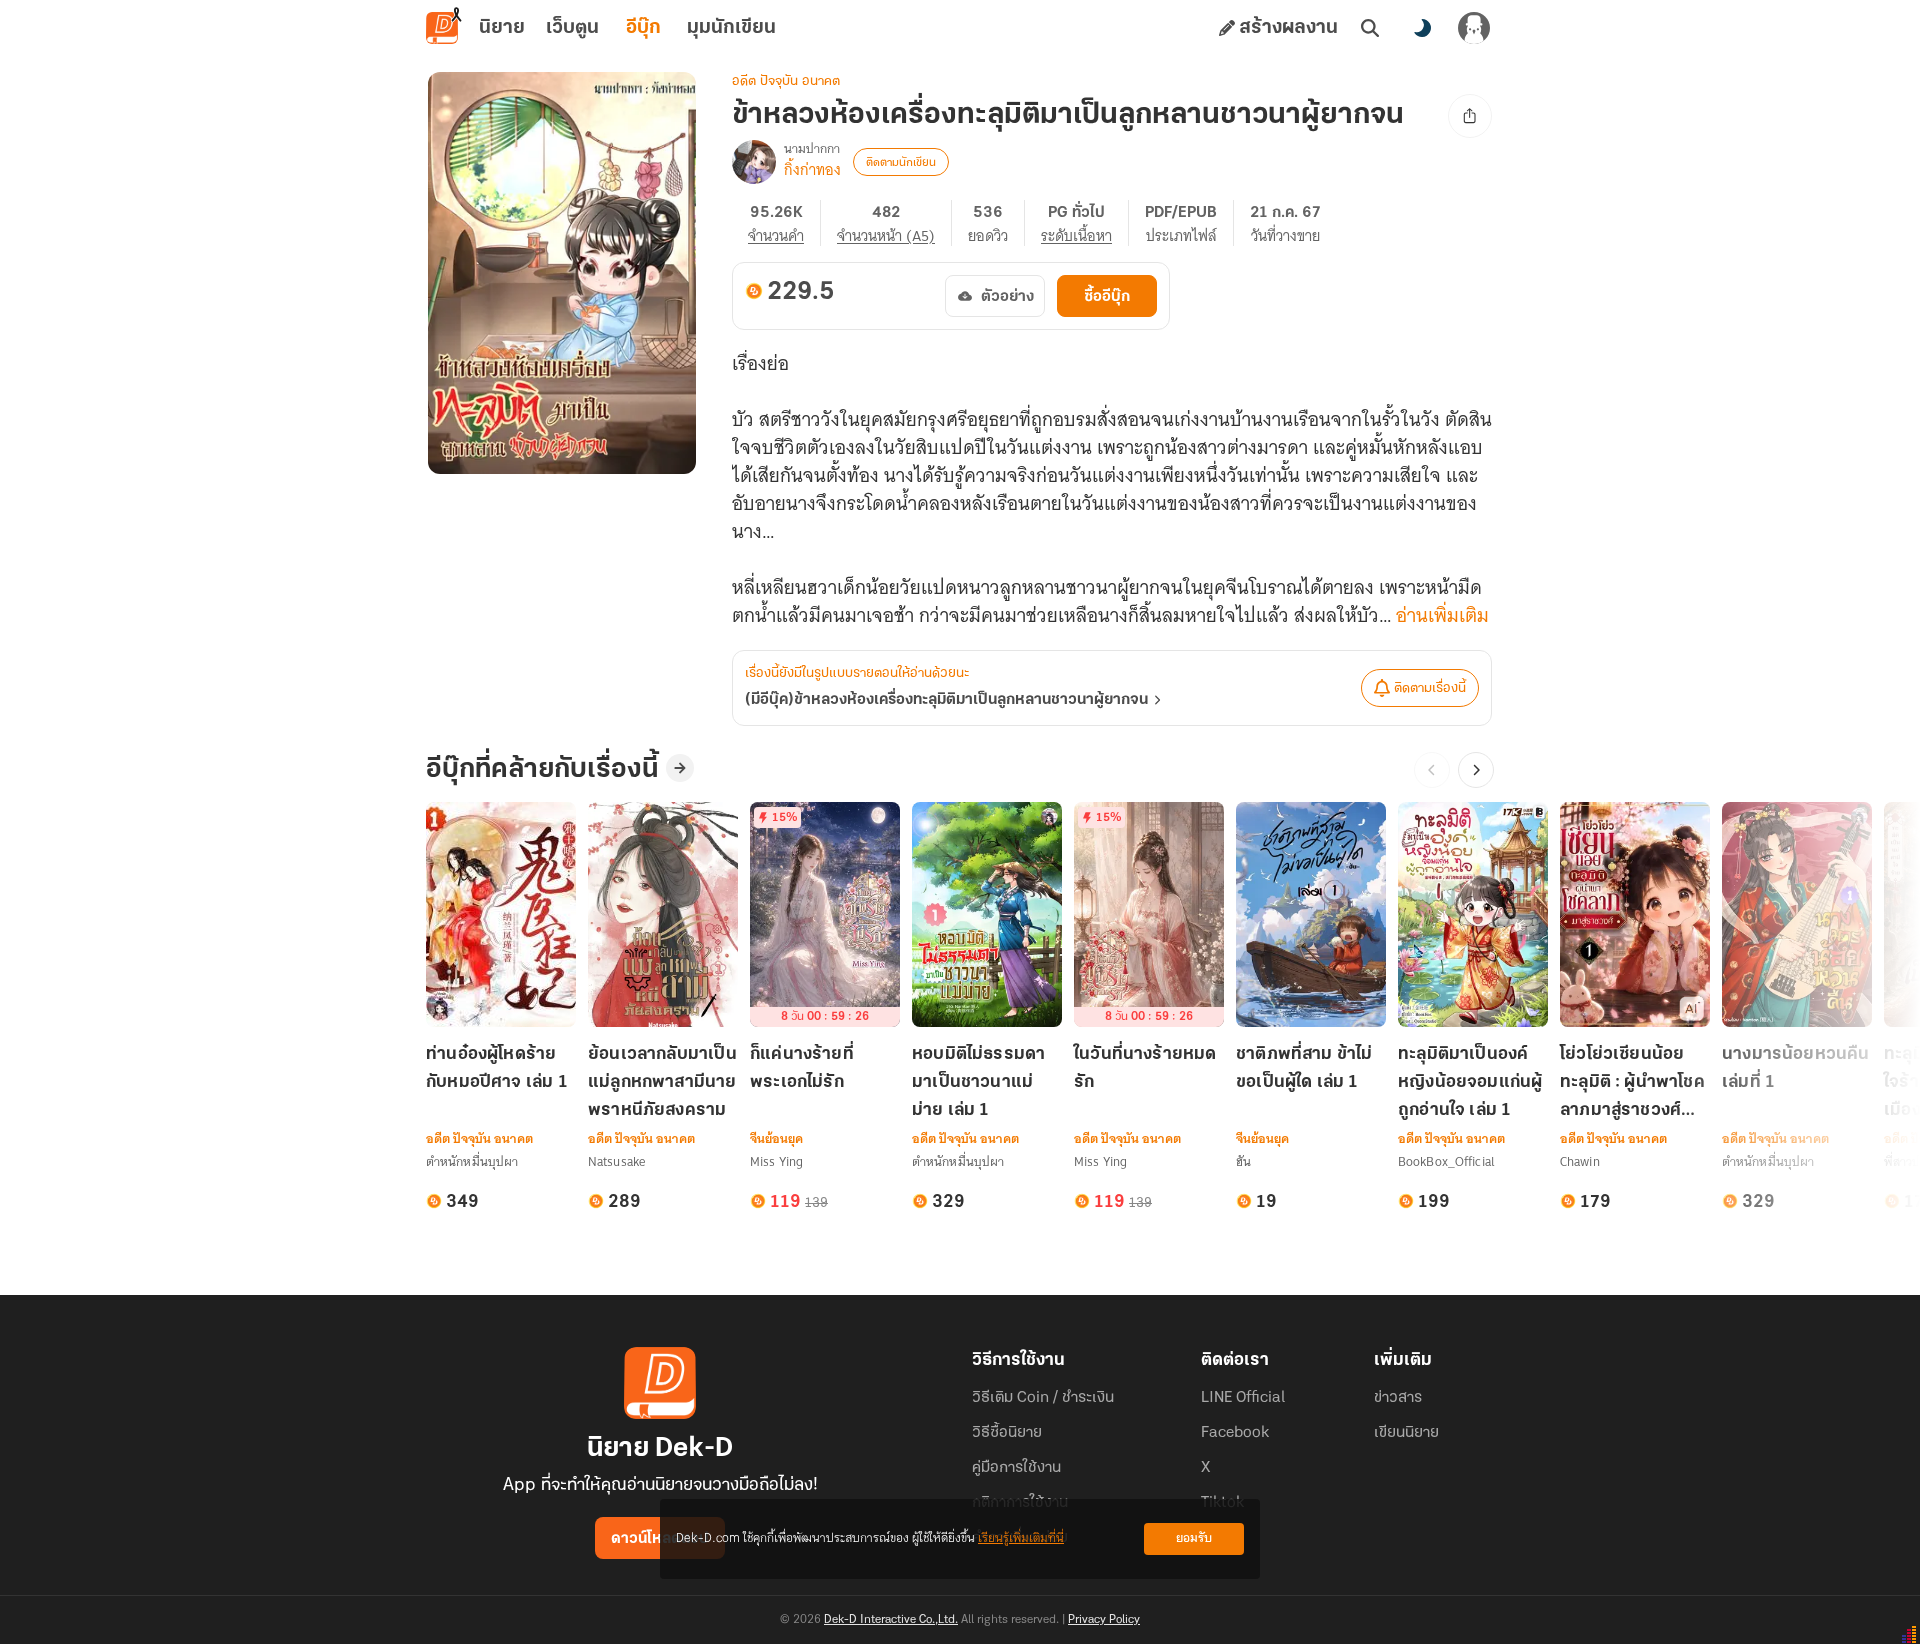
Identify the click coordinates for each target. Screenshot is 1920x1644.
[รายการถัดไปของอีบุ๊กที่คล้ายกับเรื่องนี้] (1476, 770)
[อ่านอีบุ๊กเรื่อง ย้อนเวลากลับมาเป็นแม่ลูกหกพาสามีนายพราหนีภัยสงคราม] (663, 914)
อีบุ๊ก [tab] (643, 28)
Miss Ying (776, 1161)
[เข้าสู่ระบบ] (1474, 28)
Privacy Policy (1104, 1620)
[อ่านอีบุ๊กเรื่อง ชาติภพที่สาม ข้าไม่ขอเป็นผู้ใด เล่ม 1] (1311, 914)
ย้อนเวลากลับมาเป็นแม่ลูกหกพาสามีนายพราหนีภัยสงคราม (662, 1083)
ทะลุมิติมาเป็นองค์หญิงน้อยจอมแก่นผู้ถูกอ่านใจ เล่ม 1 (1470, 1083)
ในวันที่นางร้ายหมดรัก (1145, 1069)
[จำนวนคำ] (784, 223)
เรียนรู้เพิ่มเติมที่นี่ (1021, 1538)
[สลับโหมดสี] (1422, 28)
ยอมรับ (1194, 1538)
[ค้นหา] (1370, 28)
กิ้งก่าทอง (812, 170)
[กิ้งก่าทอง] (754, 162)
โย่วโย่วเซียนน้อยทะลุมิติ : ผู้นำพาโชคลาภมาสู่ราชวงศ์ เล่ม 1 (1632, 1084)
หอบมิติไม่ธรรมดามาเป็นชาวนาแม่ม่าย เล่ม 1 (978, 1083)
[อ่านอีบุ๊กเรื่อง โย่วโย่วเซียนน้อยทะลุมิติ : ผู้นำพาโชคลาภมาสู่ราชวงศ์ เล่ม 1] (1635, 914)
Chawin (1580, 1161)
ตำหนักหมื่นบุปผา (472, 1161)
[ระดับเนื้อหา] (1085, 223)
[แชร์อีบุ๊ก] (1470, 116)
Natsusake (616, 1161)
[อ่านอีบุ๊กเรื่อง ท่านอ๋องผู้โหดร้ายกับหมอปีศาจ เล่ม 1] (501, 914)
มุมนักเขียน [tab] (731, 28)
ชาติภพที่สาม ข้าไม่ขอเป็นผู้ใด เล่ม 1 (1304, 1069)
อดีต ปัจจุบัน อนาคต (786, 81)
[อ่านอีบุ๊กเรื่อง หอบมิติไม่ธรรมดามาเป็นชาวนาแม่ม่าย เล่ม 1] (987, 914)
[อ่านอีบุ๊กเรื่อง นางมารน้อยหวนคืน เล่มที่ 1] (1797, 914)
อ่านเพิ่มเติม (1442, 616)
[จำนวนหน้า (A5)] (894, 223)
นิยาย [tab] (502, 28)
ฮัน (1243, 1161)
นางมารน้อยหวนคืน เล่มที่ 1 (1796, 1069)
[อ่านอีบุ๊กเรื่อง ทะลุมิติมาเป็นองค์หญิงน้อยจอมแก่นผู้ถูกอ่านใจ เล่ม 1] (1473, 914)
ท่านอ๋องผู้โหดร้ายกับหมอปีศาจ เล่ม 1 (497, 1069)
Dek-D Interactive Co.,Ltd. (891, 1620)
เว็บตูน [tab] (572, 28)
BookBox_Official (1446, 1161)
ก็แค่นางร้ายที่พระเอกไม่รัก (802, 1069)
